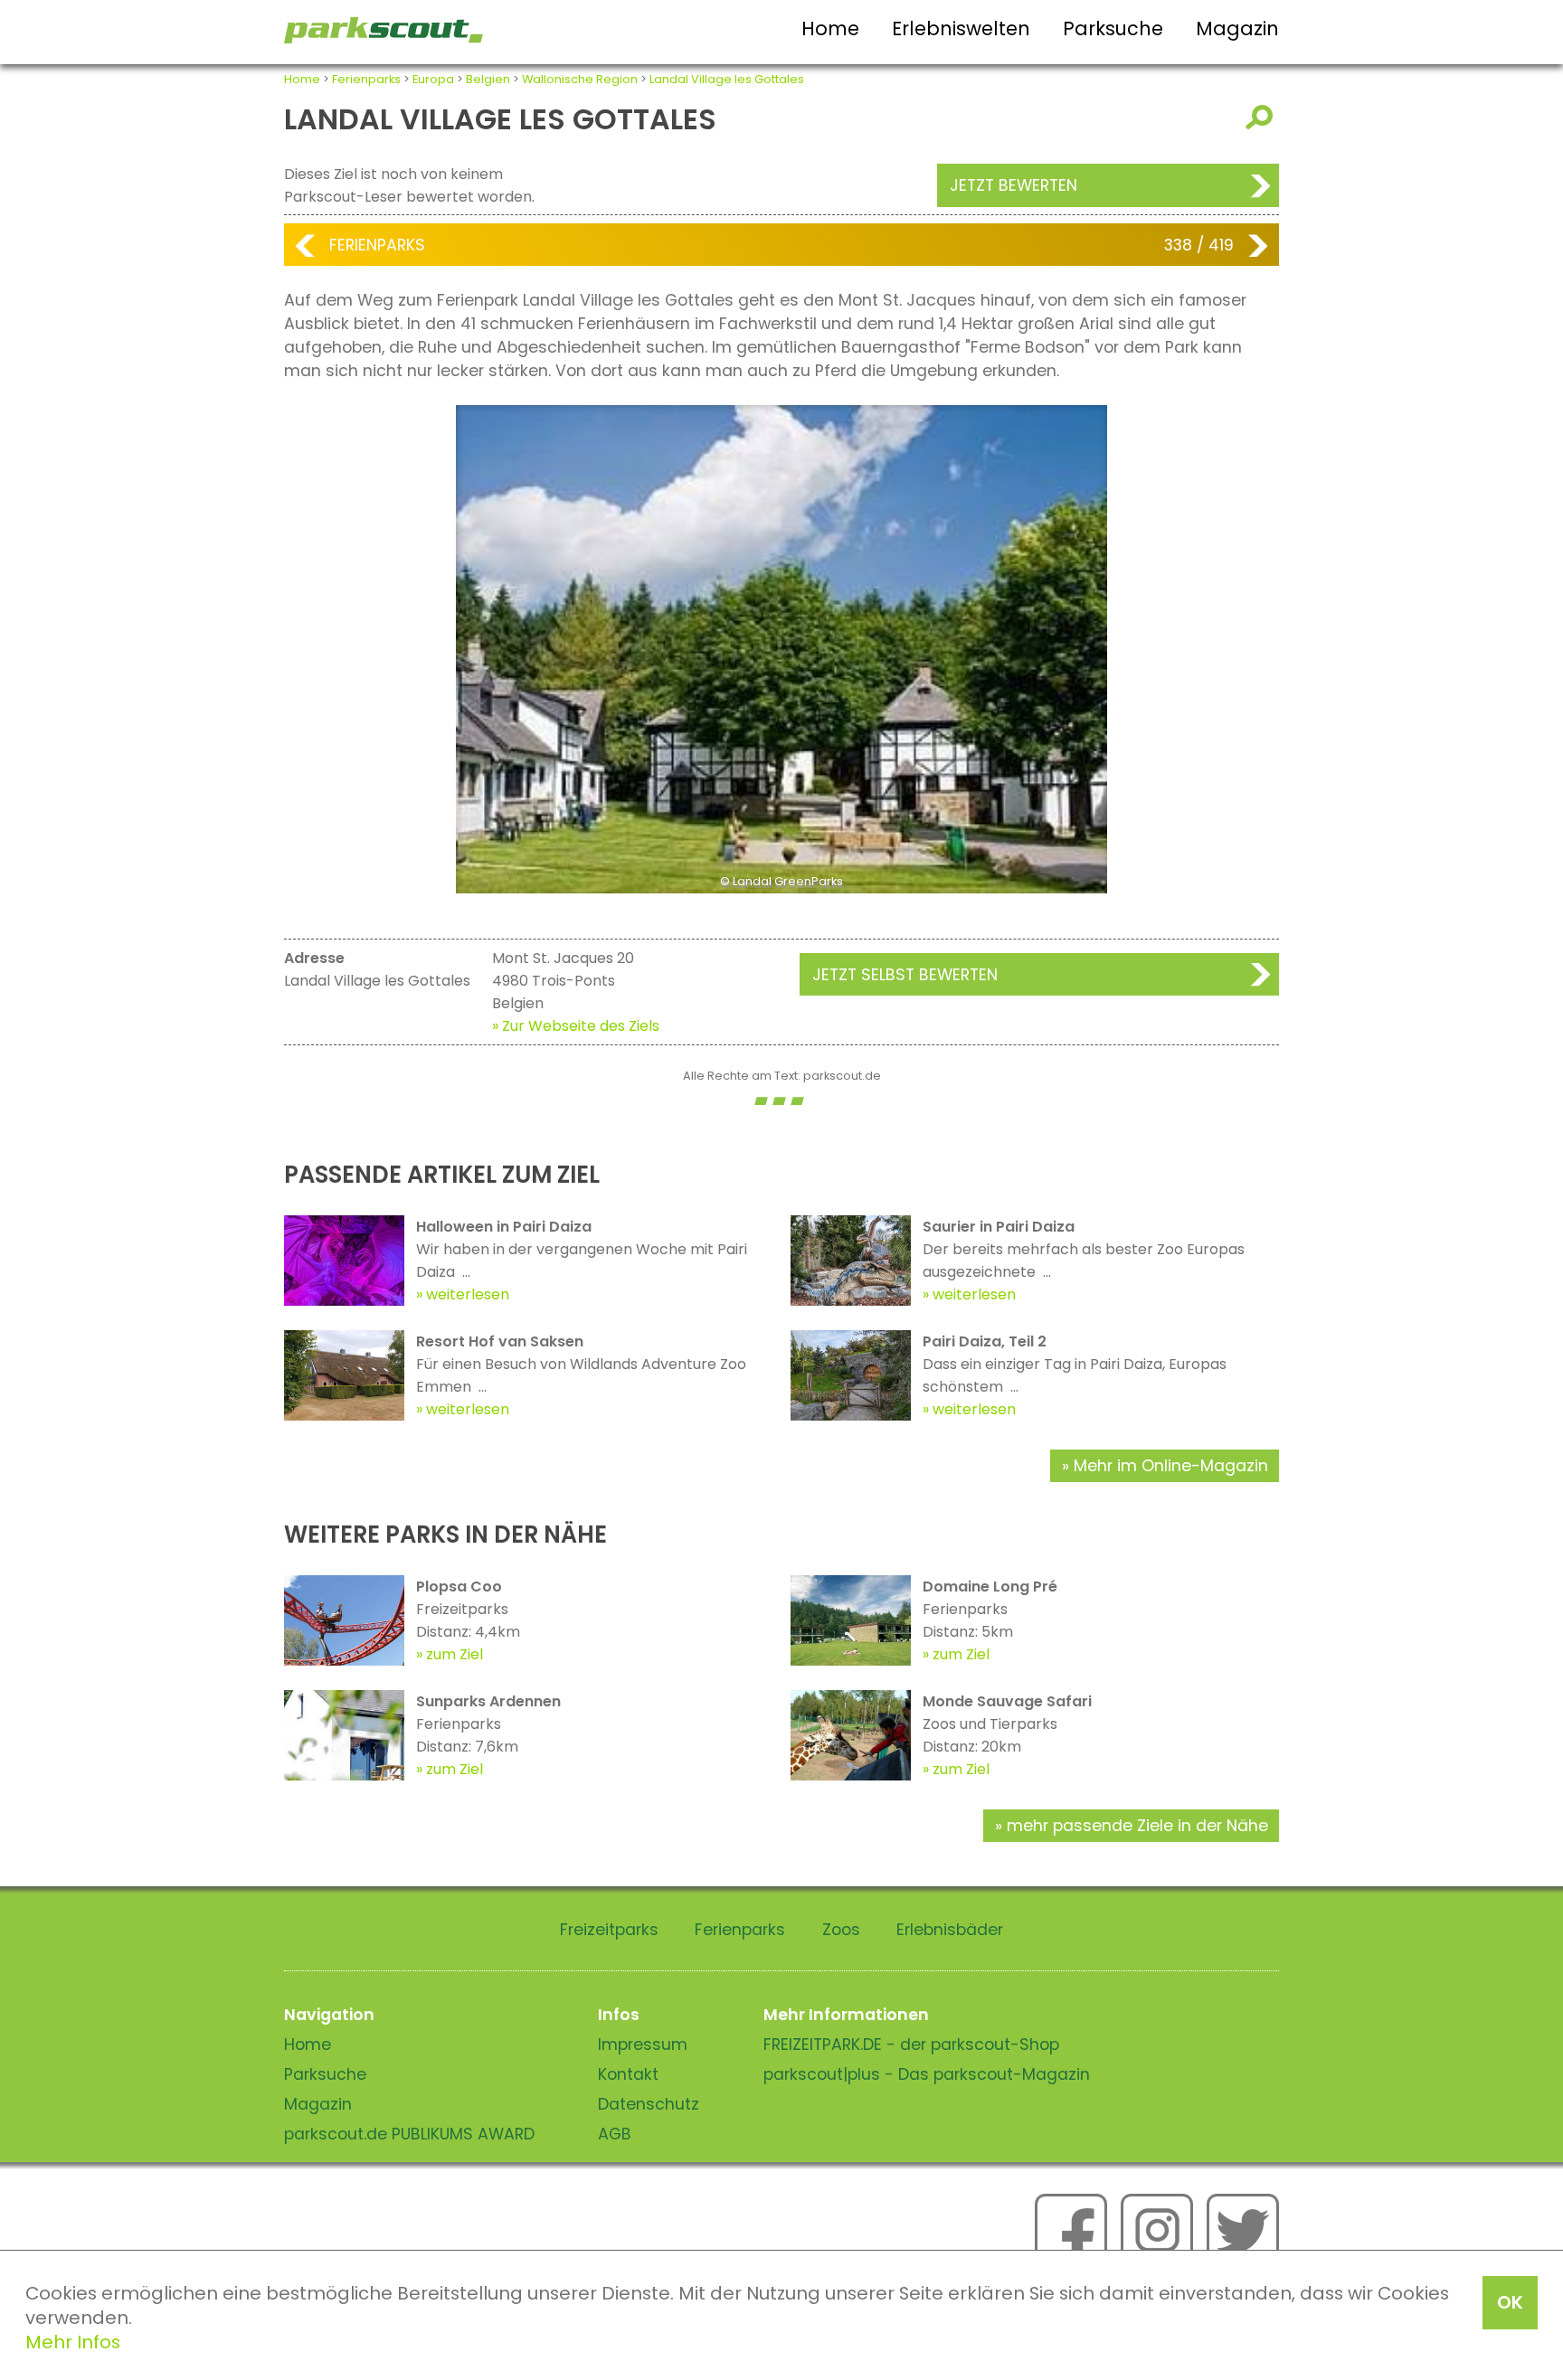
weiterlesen (468, 1294)
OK (1510, 2302)
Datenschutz (649, 2104)
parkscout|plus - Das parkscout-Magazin (927, 2074)
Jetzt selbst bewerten (905, 975)
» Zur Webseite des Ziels (576, 1026)
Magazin (1237, 28)
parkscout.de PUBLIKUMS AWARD (409, 2134)
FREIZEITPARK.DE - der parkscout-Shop (911, 2045)
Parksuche (1113, 28)
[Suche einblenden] (1262, 117)
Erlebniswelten (961, 28)
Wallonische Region (580, 79)
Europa (433, 79)
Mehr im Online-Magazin (1171, 1466)
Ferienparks (366, 79)
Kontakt (628, 2074)
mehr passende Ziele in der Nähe (1137, 1826)
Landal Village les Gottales (727, 79)
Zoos (841, 1930)
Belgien (488, 79)
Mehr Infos (73, 2342)
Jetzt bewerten (1014, 185)
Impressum (643, 2045)
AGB (615, 2134)
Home (830, 28)
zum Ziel (455, 1654)
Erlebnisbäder (950, 1930)
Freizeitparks (609, 1930)
